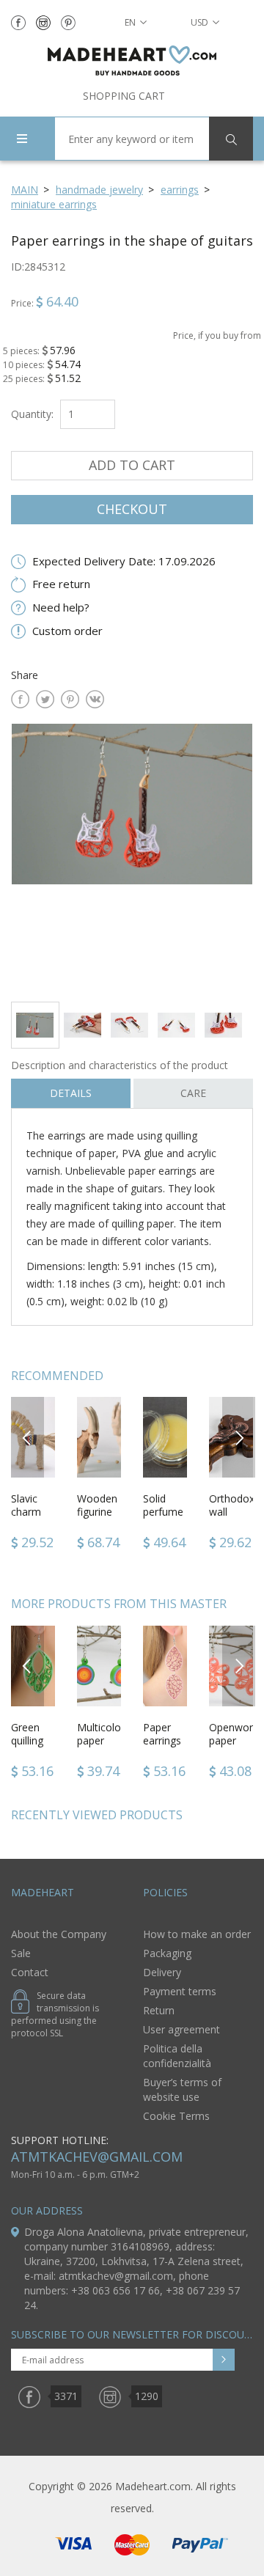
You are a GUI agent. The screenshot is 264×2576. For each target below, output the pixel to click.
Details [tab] (71, 1093)
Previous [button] (27, 1437)
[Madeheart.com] (132, 60)
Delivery (162, 1972)
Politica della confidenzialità (177, 2056)
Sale (21, 1953)
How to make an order (197, 1934)
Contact (30, 1972)
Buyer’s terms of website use (182, 2089)
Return (159, 2010)
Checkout (132, 509)
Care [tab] (193, 1093)
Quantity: (32, 414)
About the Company (59, 1934)
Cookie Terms (176, 2116)
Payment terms (180, 1991)
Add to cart (132, 465)
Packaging (167, 1953)
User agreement (181, 2029)
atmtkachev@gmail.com (97, 2157)
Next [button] (239, 1437)
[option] (132, 857)
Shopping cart (124, 96)
